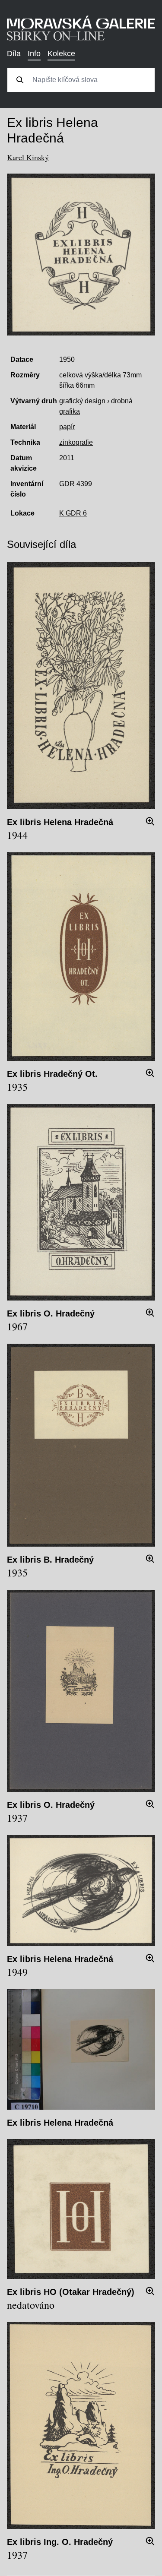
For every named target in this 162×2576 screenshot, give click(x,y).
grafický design (82, 401)
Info (34, 54)
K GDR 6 (73, 513)
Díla (14, 54)
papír (67, 427)
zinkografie (76, 442)
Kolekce (61, 54)
